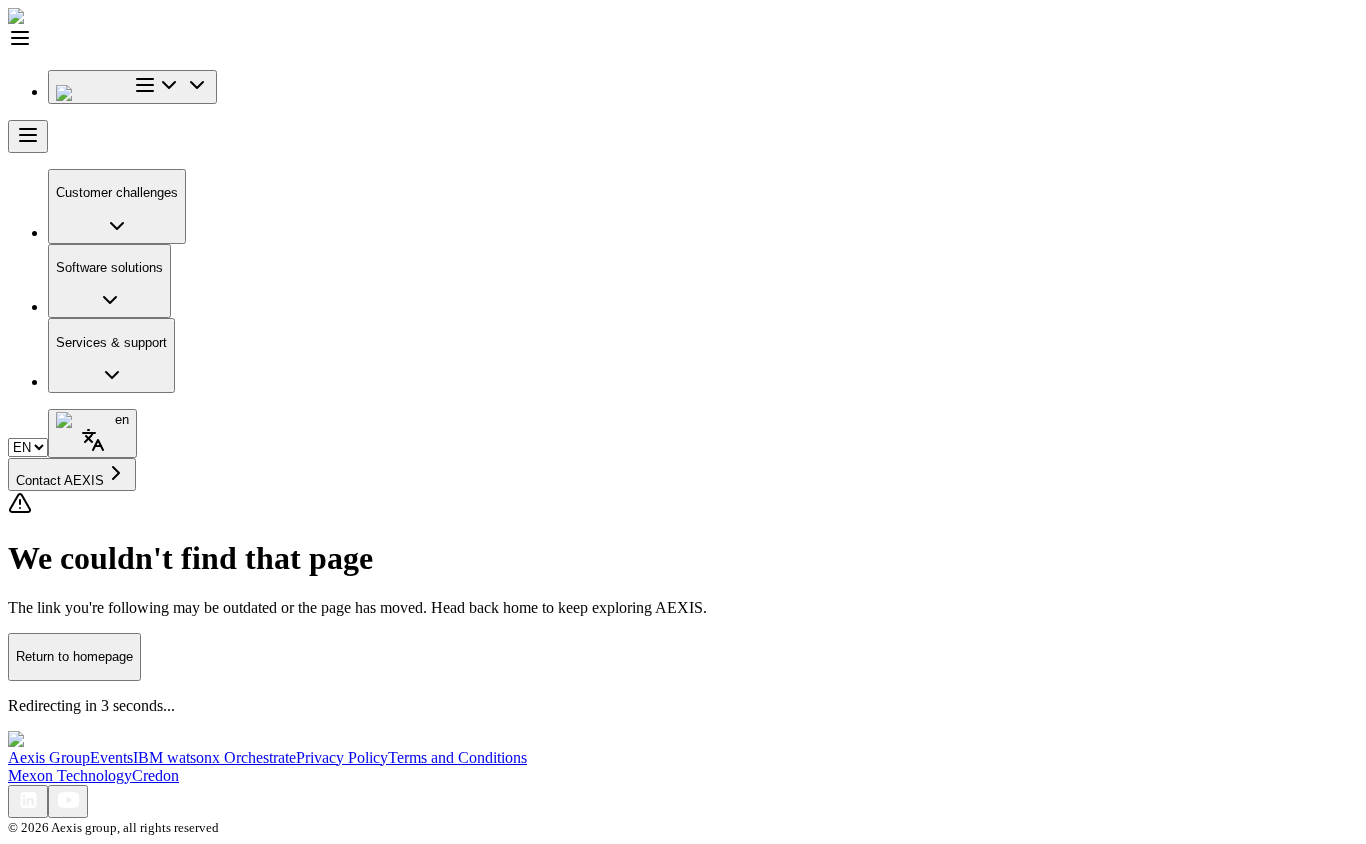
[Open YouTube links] (68, 801)
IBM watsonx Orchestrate (214, 757)
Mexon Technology (70, 775)
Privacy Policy (342, 757)
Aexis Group (49, 757)
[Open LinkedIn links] (28, 801)
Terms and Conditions (457, 757)
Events (111, 757)
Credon (155, 775)
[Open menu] (28, 136)
